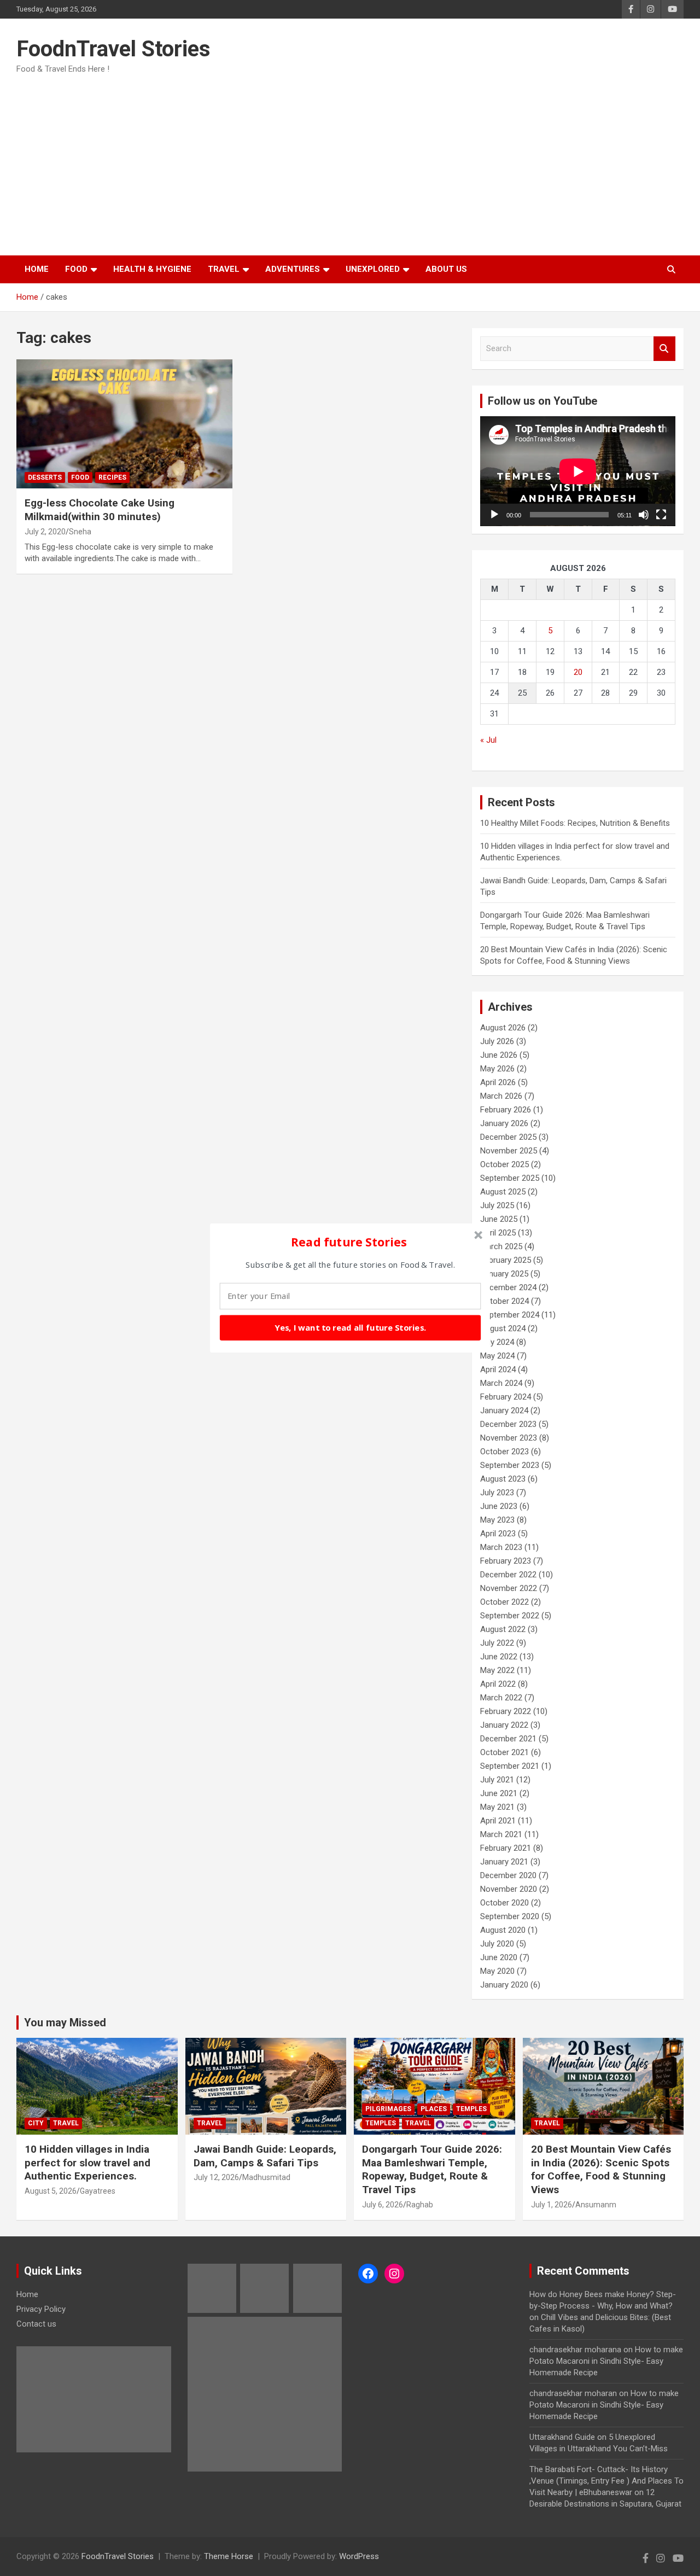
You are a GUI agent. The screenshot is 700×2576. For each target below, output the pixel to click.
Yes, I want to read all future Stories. (350, 1327)
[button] (349, 1242)
